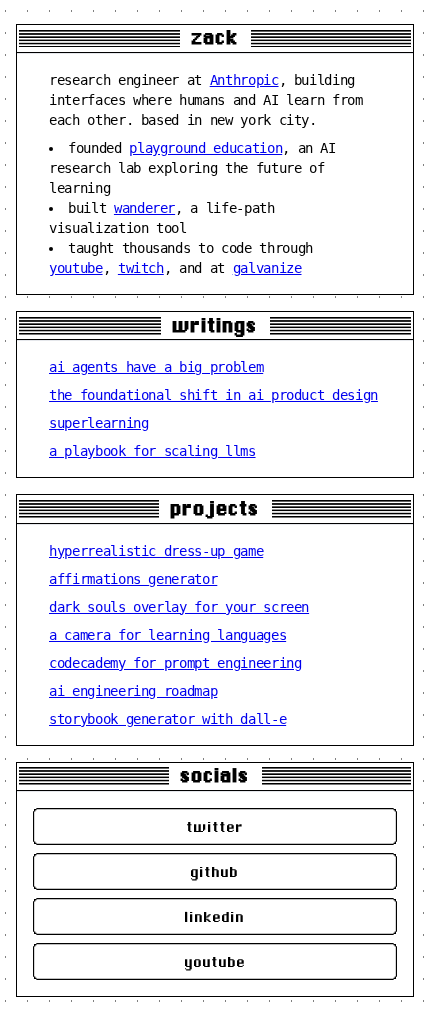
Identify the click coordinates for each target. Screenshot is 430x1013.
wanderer (144, 208)
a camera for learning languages (167, 635)
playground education (205, 148)
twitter (215, 826)
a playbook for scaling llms (152, 451)
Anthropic (244, 80)
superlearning (98, 423)
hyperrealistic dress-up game (156, 551)
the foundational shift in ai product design (213, 395)
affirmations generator (133, 579)
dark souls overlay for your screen (179, 607)
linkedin (215, 916)
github (215, 871)
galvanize (267, 268)
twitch (141, 268)
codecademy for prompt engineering (175, 663)
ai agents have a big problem (156, 367)
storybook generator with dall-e (167, 719)
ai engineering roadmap (133, 691)
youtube (76, 268)
